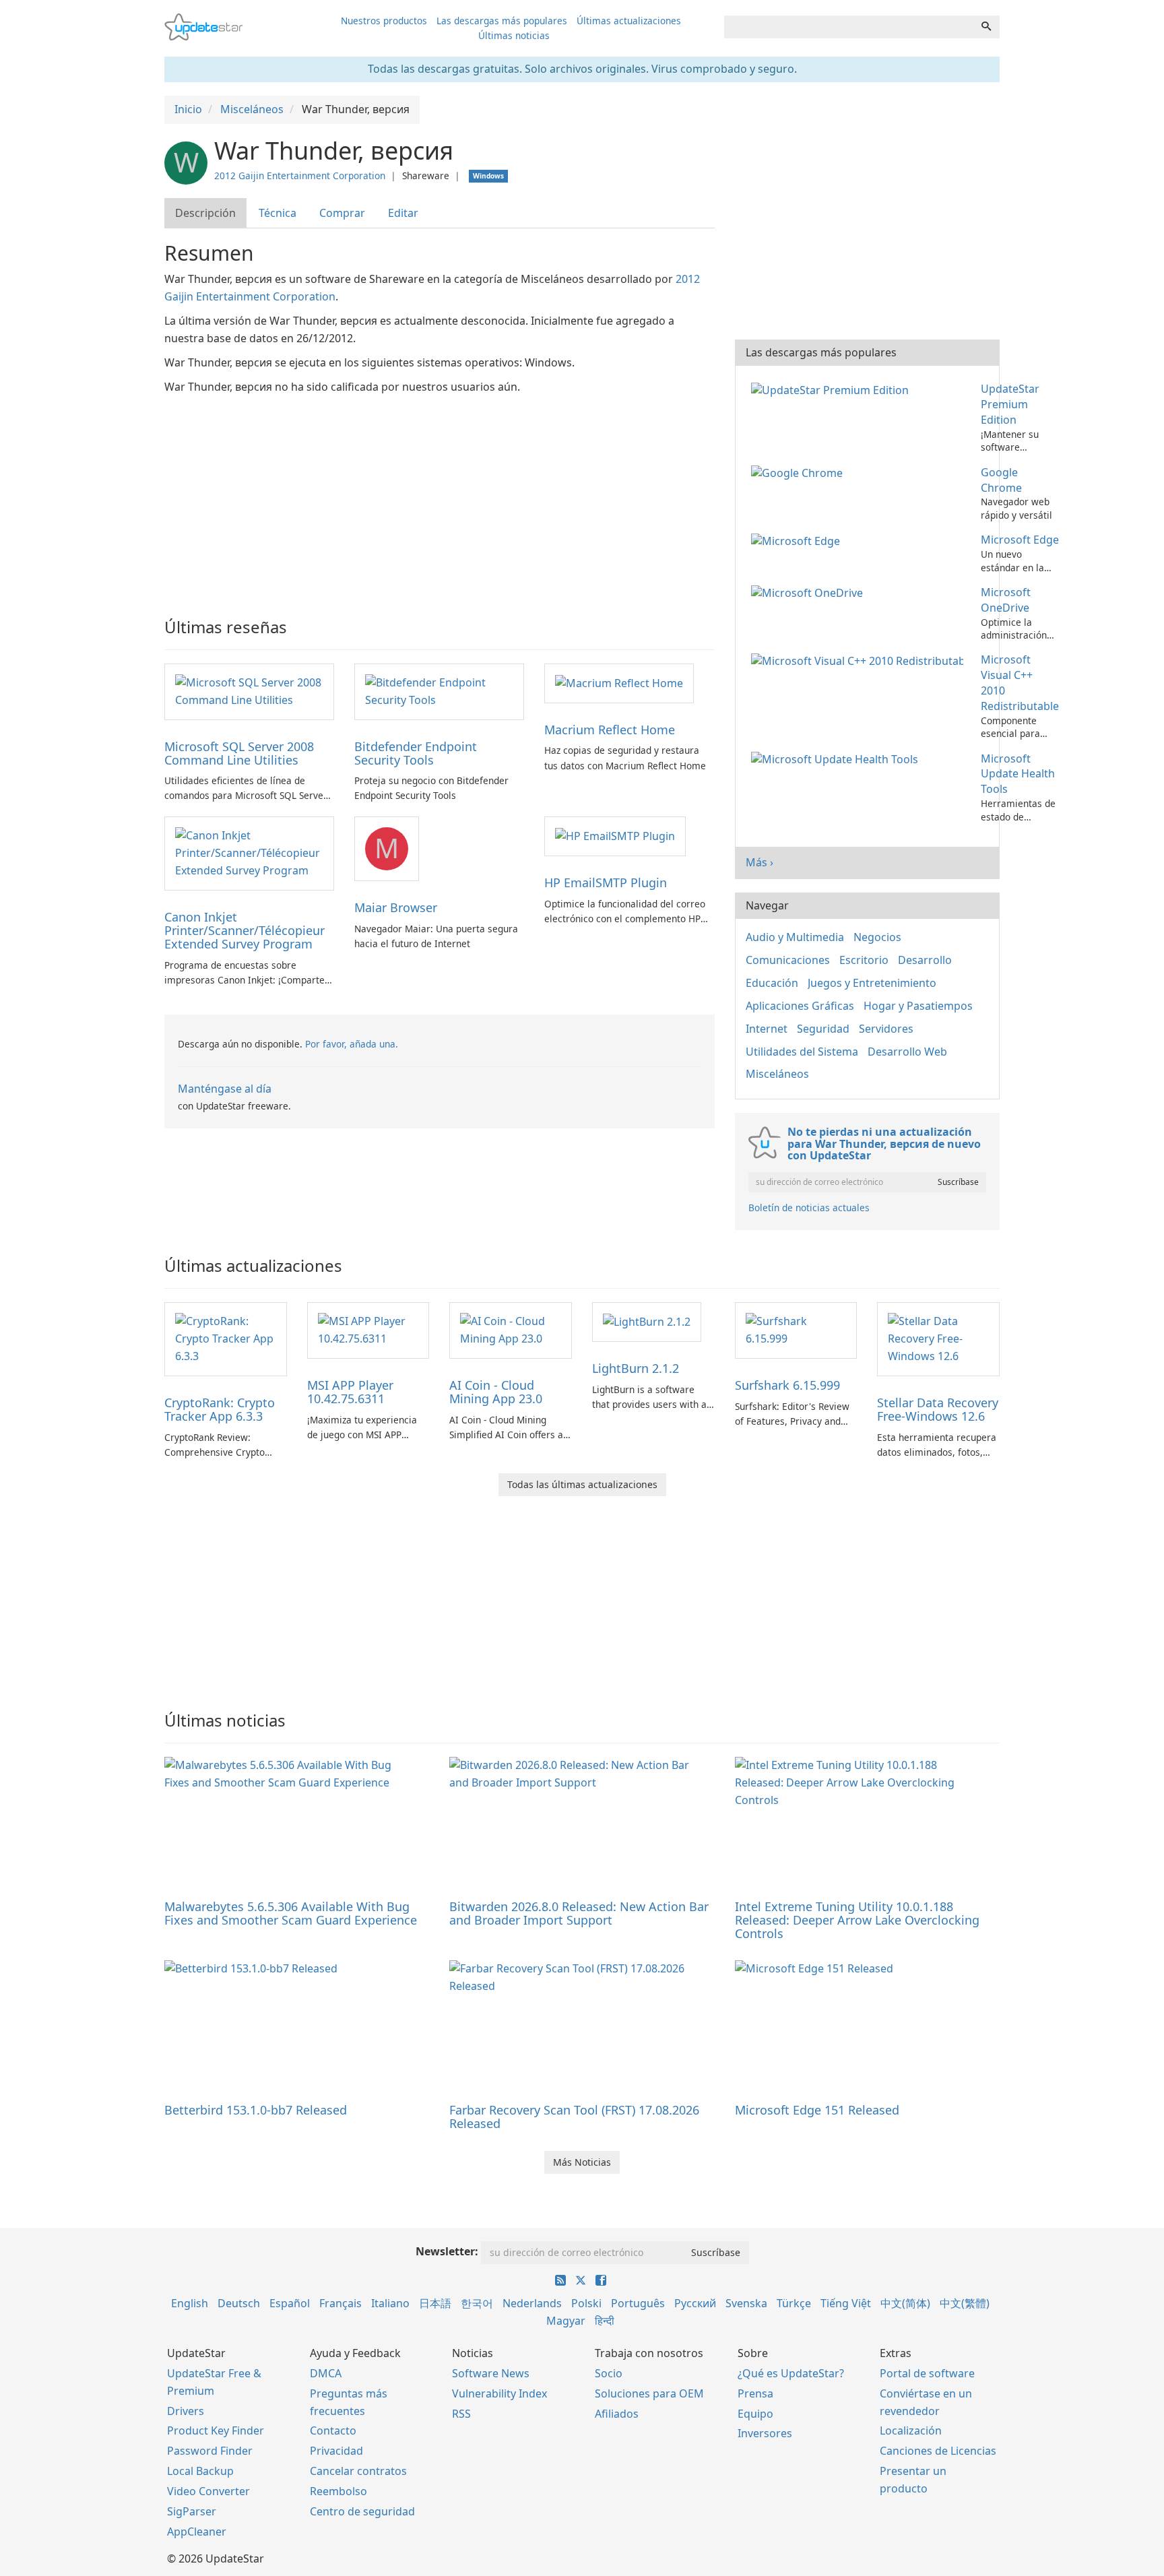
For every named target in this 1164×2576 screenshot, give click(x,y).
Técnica (278, 213)
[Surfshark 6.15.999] (796, 1329)
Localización (911, 2430)
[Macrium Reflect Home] (619, 682)
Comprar (342, 213)
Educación (772, 983)
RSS (461, 2414)
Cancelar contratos (358, 2471)
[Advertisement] (440, 497)
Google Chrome (1001, 480)
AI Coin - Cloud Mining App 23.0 (496, 1392)
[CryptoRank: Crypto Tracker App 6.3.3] (226, 1338)
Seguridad (823, 1029)
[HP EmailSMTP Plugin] (615, 835)
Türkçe (794, 2303)
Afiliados (617, 2414)
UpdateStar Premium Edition (1010, 404)
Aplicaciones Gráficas (800, 1006)
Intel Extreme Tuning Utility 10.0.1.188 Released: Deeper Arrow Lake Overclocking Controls (857, 1920)
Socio (609, 2373)
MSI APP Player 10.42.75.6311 (350, 1392)
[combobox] (849, 27)
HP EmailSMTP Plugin (606, 882)
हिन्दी (605, 2321)
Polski (586, 2303)
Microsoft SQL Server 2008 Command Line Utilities (239, 753)
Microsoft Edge (1020, 540)
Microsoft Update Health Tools (1018, 774)
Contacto (333, 2430)
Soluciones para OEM (649, 2393)
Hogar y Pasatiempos (918, 1006)
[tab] (206, 213)
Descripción (205, 213)
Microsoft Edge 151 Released (817, 2110)
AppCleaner (197, 2532)
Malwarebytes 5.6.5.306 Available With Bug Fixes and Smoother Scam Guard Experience (291, 1913)
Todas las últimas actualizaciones (582, 1484)
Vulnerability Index (499, 2393)
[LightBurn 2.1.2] (647, 1321)
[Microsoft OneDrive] (810, 592)
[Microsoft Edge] (798, 540)
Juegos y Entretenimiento (872, 983)
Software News (491, 2373)
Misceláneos (777, 1074)
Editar (403, 213)
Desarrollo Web (907, 1052)
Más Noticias (582, 2162)
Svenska (746, 2303)
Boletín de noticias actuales (809, 1207)
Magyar (566, 2321)
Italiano (390, 2303)
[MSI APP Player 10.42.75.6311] (368, 1329)
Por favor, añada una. (352, 1044)
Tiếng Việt (846, 2303)
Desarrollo (925, 960)
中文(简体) (905, 2303)
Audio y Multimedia (795, 937)
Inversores (765, 2433)
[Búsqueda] (986, 27)
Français (341, 2303)
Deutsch (239, 2303)
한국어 (477, 2303)
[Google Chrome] (800, 472)
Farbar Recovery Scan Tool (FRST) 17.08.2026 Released (574, 2117)
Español (290, 2303)
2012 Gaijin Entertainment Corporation (300, 175)
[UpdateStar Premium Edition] (833, 389)
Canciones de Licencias (938, 2451)
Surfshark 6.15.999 (787, 1385)
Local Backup (200, 2471)
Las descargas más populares (502, 21)
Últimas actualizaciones (629, 21)
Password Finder (210, 2451)
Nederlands (532, 2303)
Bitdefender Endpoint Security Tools (416, 753)
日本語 (435, 2303)
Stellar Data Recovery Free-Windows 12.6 (938, 1409)
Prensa (755, 2393)
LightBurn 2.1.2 (636, 1368)
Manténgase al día (225, 1089)
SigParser (192, 2511)
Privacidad (336, 2451)
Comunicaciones (788, 960)
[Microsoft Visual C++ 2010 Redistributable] (860, 659)
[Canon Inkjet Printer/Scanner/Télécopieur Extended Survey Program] (249, 853)
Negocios (877, 937)
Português (638, 2303)
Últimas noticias (514, 35)
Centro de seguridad (362, 2511)
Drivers (186, 2411)
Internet (767, 1029)
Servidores (886, 1029)
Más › (759, 862)
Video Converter (208, 2491)
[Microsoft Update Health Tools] (837, 759)
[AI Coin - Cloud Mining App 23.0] (511, 1329)
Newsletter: (447, 2251)
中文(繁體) (965, 2303)
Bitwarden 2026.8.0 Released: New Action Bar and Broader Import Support (579, 1913)
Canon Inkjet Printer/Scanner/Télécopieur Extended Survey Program (245, 930)
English (190, 2303)
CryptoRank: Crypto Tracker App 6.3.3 (220, 1409)
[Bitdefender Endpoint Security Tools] (439, 690)
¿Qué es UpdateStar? (791, 2373)
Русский (695, 2303)
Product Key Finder (216, 2430)
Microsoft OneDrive (1006, 600)
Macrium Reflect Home (610, 730)
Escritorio (864, 960)
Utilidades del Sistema (802, 1052)
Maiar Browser (396, 907)
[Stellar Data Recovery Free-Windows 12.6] (938, 1338)
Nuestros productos (384, 21)
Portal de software (927, 2373)
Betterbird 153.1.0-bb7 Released (256, 2110)
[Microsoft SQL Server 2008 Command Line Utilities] (249, 690)
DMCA (326, 2373)
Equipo (755, 2414)
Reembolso (338, 2491)
